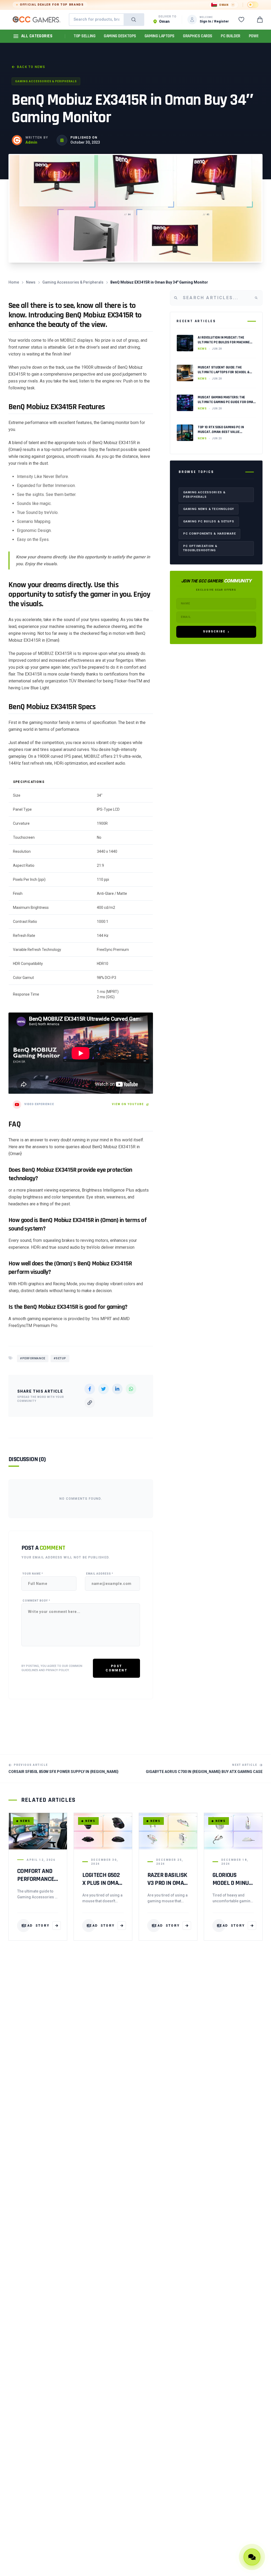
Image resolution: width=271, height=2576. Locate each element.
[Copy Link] (90, 1403)
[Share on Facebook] (90, 1389)
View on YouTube (128, 1104)
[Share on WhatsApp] (131, 1389)
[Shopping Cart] (260, 20)
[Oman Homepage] (37, 19)
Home (14, 282)
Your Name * (33, 1574)
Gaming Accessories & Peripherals (46, 81)
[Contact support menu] (252, 2557)
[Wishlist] (241, 20)
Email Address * (100, 1574)
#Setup (60, 1358)
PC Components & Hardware (209, 534)
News (31, 282)
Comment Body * (36, 1601)
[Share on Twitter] (103, 1389)
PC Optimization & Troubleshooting (200, 548)
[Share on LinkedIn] (117, 1389)
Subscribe (214, 632)
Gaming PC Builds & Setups (209, 521)
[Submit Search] (134, 20)
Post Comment (116, 1668)
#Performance (33, 1358)
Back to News (31, 67)
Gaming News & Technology (209, 509)
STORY (36, 1926)
